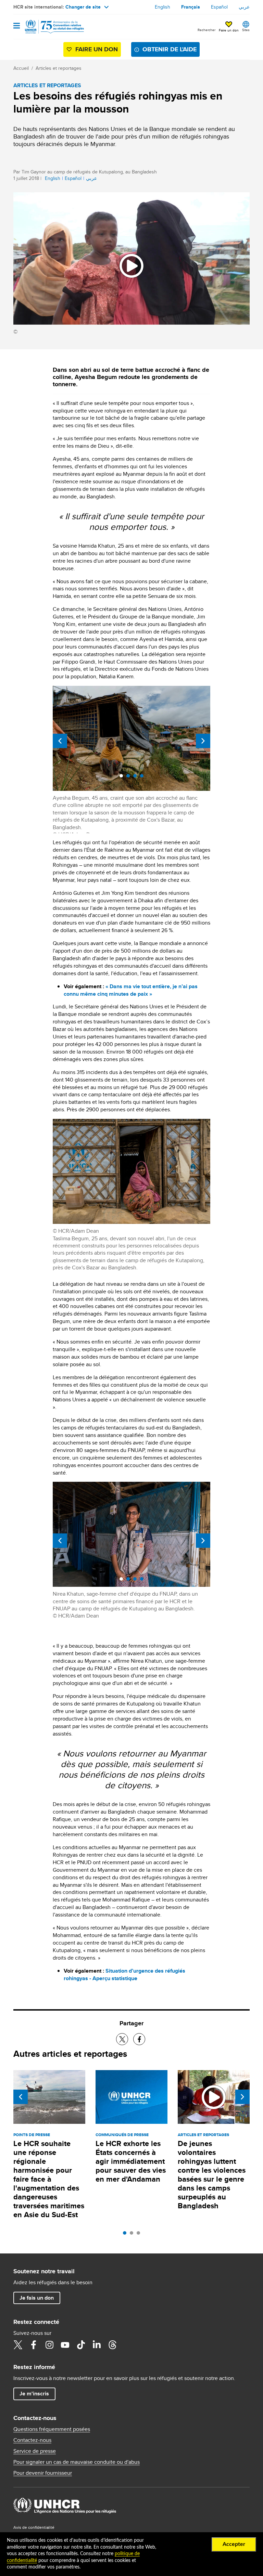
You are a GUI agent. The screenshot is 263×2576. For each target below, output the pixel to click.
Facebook (34, 2345)
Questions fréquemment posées (52, 2429)
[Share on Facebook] (139, 2039)
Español (219, 7)
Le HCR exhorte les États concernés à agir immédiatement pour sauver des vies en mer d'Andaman (131, 2161)
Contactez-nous (32, 2440)
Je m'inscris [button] (34, 2394)
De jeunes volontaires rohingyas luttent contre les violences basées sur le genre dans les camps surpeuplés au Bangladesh (212, 2175)
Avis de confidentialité (34, 2527)
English (162, 7)
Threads (112, 2345)
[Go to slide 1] (126, 2235)
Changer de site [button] (83, 7)
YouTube (65, 2345)
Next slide (203, 741)
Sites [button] (246, 30)
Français (191, 7)
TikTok (81, 2345)
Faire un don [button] (229, 30)
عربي (244, 7)
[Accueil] (48, 27)
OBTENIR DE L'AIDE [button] (170, 49)
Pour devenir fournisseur (43, 2473)
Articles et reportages (59, 68)
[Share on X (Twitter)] (122, 2039)
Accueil (21, 68)
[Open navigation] (17, 26)
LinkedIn (97, 2345)
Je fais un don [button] (37, 2298)
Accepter (234, 2544)
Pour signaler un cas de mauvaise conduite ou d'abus (77, 2462)
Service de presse (35, 2451)
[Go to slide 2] (133, 2235)
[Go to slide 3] (140, 2235)
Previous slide (60, 741)
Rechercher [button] (206, 30)
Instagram (49, 2345)
